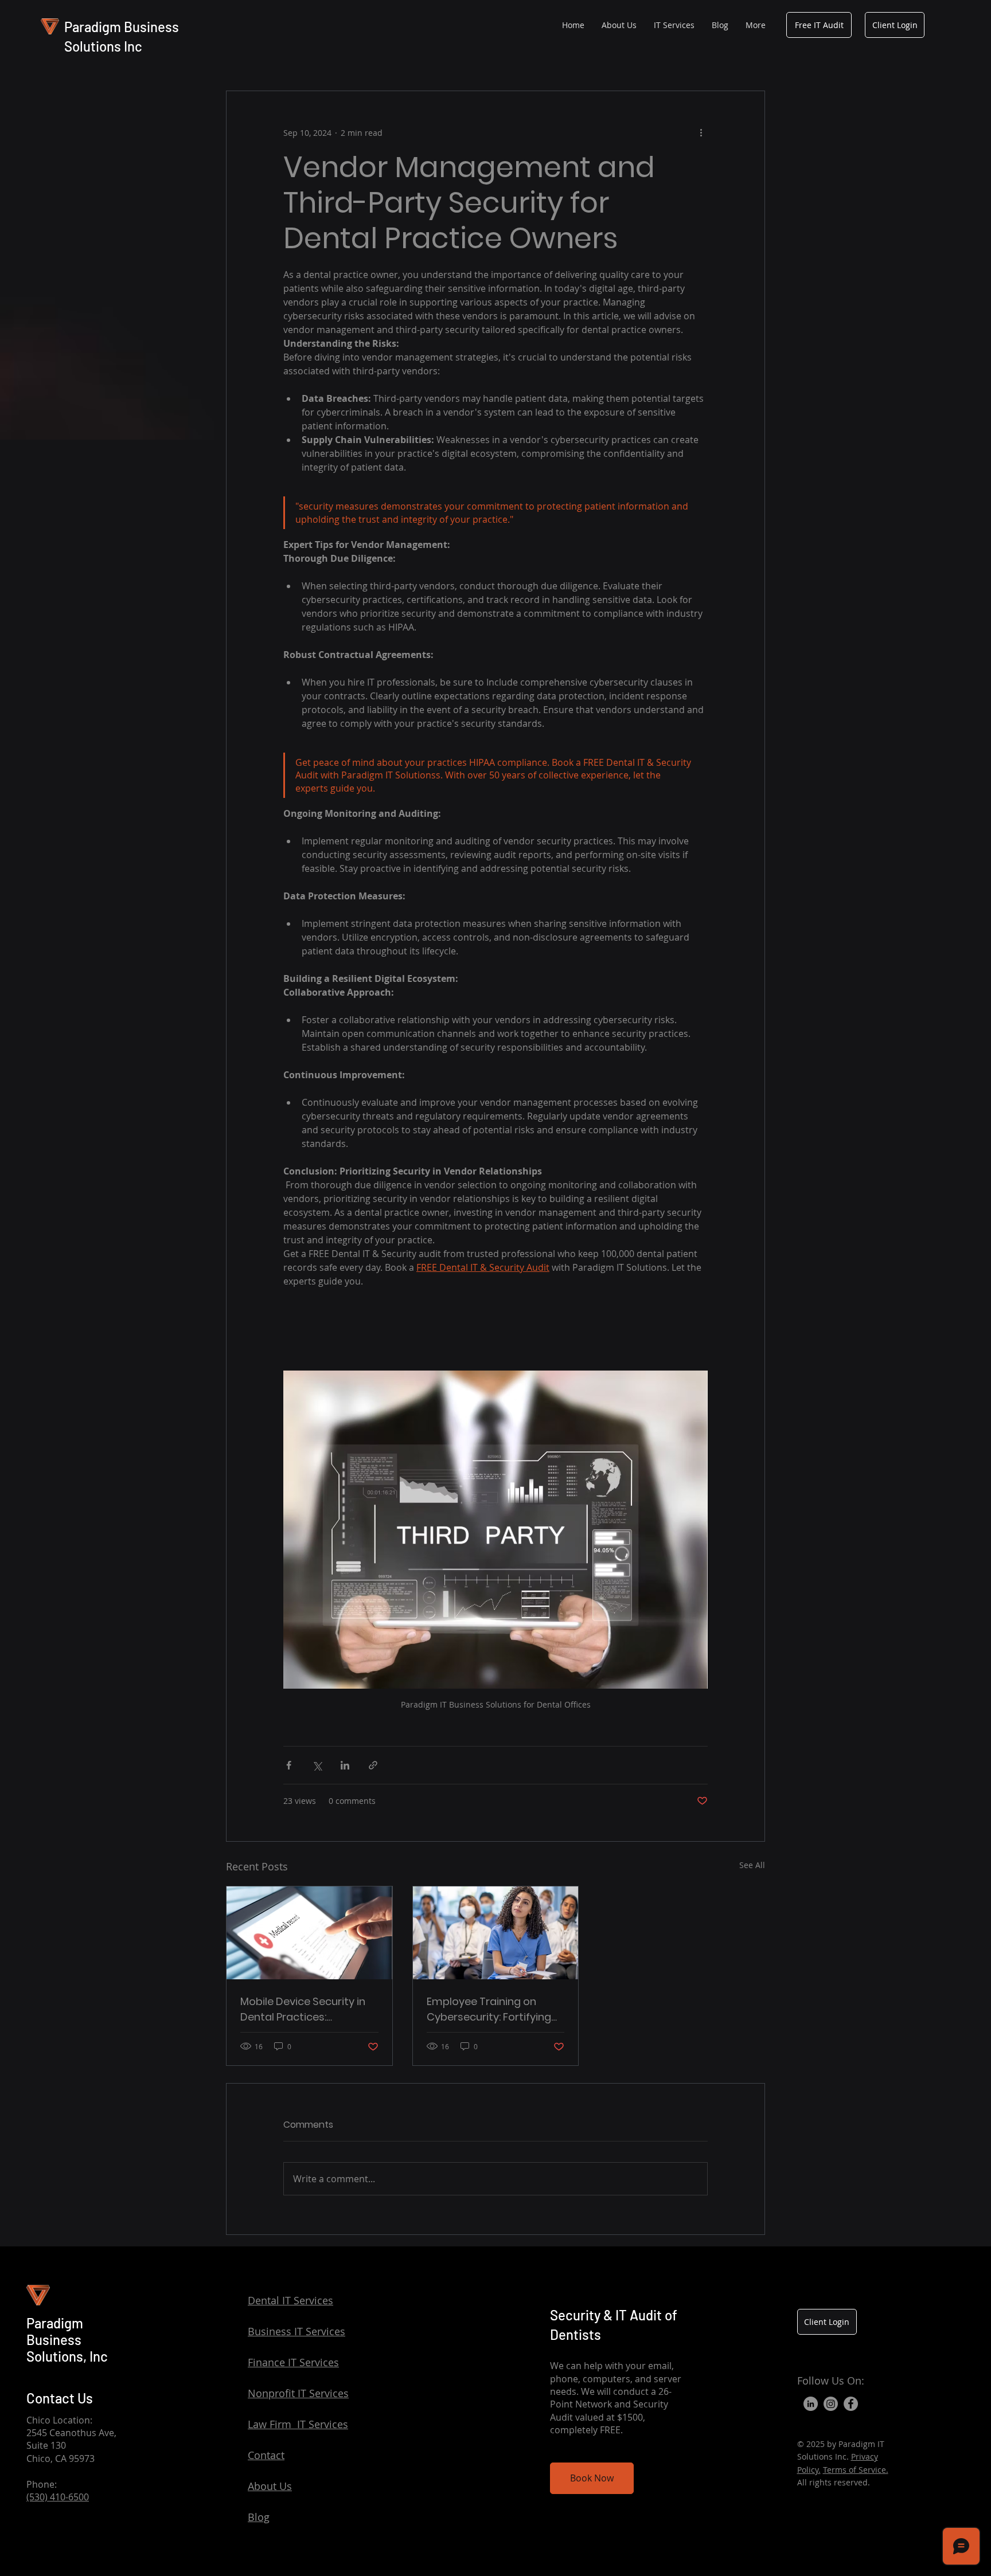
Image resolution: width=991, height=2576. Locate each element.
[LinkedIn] (811, 2404)
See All (752, 1865)
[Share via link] (373, 1765)
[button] (674, 25)
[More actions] (701, 132)
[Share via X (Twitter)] (317, 1765)
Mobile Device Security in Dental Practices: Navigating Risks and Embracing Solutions (303, 2009)
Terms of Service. (856, 2470)
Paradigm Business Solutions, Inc (67, 2340)
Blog (259, 2517)
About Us (270, 2486)
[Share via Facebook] (289, 1765)
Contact (266, 2455)
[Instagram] (831, 2404)
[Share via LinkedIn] (345, 1765)
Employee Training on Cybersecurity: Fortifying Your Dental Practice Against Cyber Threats (489, 2009)
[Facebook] (851, 2404)
